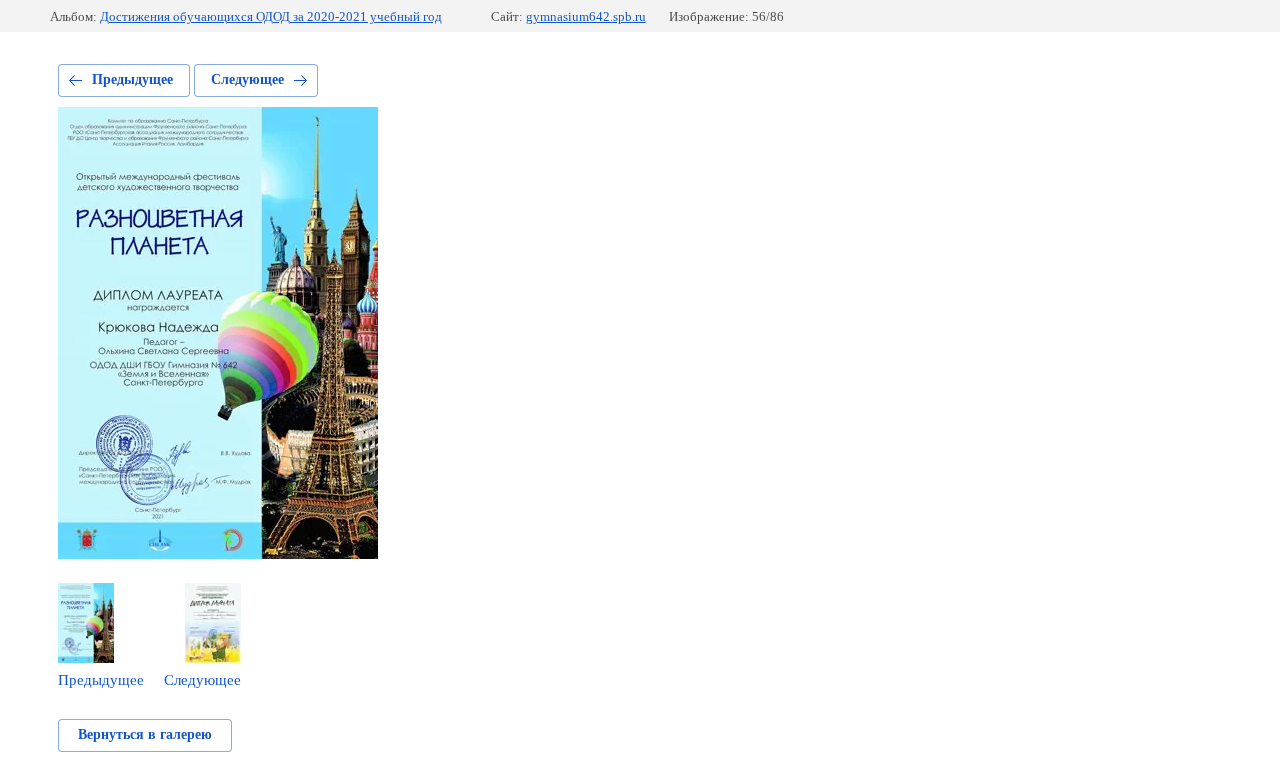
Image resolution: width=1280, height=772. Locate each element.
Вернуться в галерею (145, 734)
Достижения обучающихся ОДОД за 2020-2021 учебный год (271, 16)
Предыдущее (132, 79)
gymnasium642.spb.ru (586, 16)
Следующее (247, 79)
